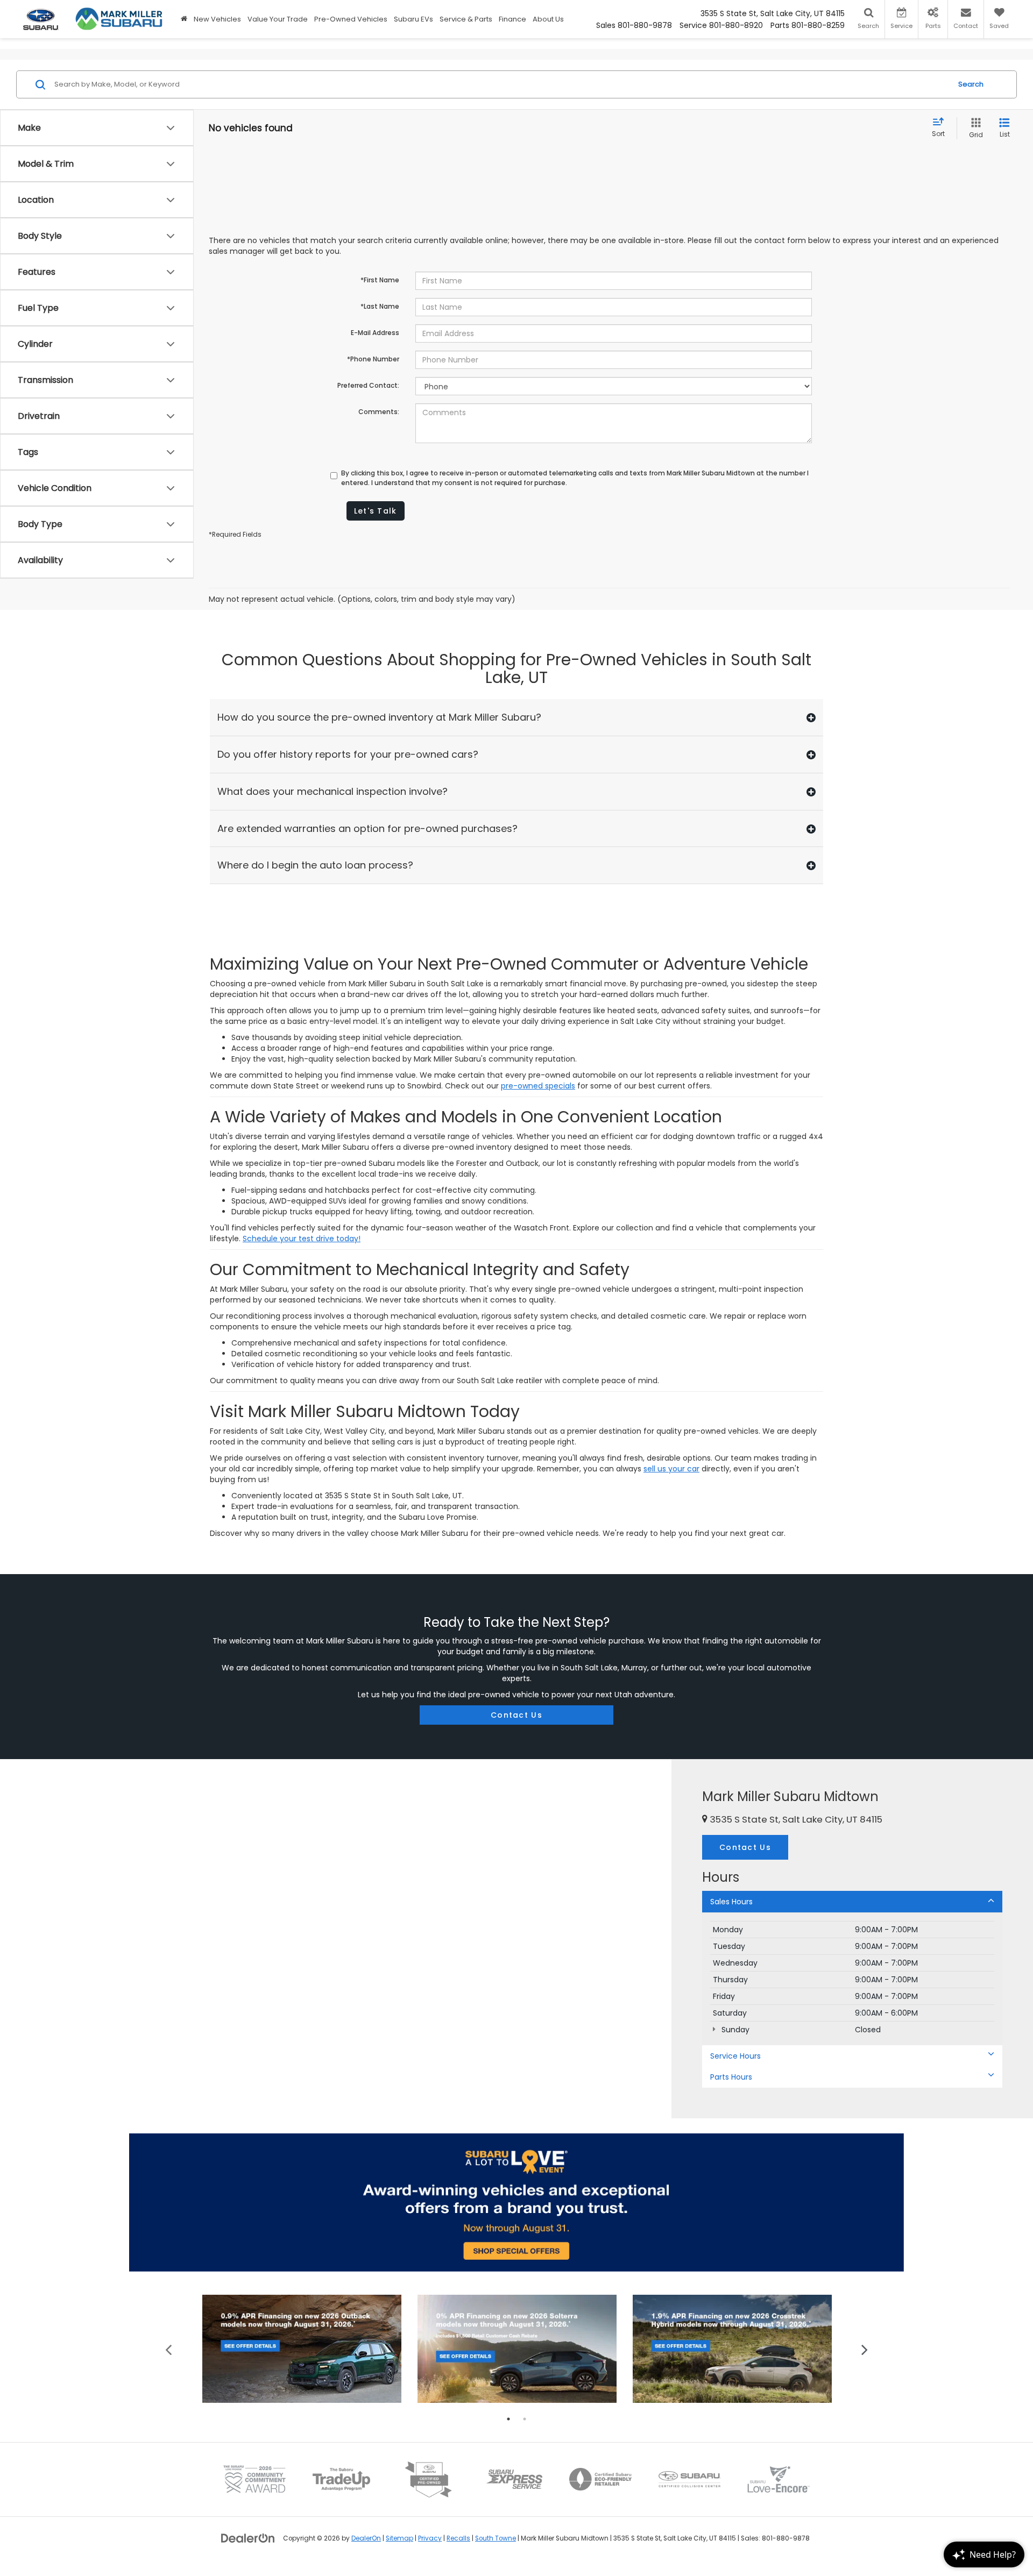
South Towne (496, 2538)
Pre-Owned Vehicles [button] (351, 19)
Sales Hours (731, 1902)
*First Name (380, 280)
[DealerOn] (248, 2538)
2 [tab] (525, 2419)
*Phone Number (373, 359)
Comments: (379, 412)
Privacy (430, 2538)
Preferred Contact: (368, 385)
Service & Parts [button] (466, 19)
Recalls (458, 2538)
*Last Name (380, 306)
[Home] (184, 19)
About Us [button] (548, 19)
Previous (169, 2349)
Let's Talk (376, 511)
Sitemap (399, 2538)
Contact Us (516, 1715)
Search (971, 84)
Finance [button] (512, 19)
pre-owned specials (538, 1086)
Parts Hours (731, 2077)
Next (865, 2349)
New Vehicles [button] (217, 19)
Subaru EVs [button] (413, 19)
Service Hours (735, 2056)
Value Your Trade (278, 19)
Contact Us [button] (745, 1847)
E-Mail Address (375, 333)
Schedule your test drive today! (302, 1239)
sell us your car (671, 1469)
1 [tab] (508, 2419)
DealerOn (366, 2538)
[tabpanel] (302, 2349)
